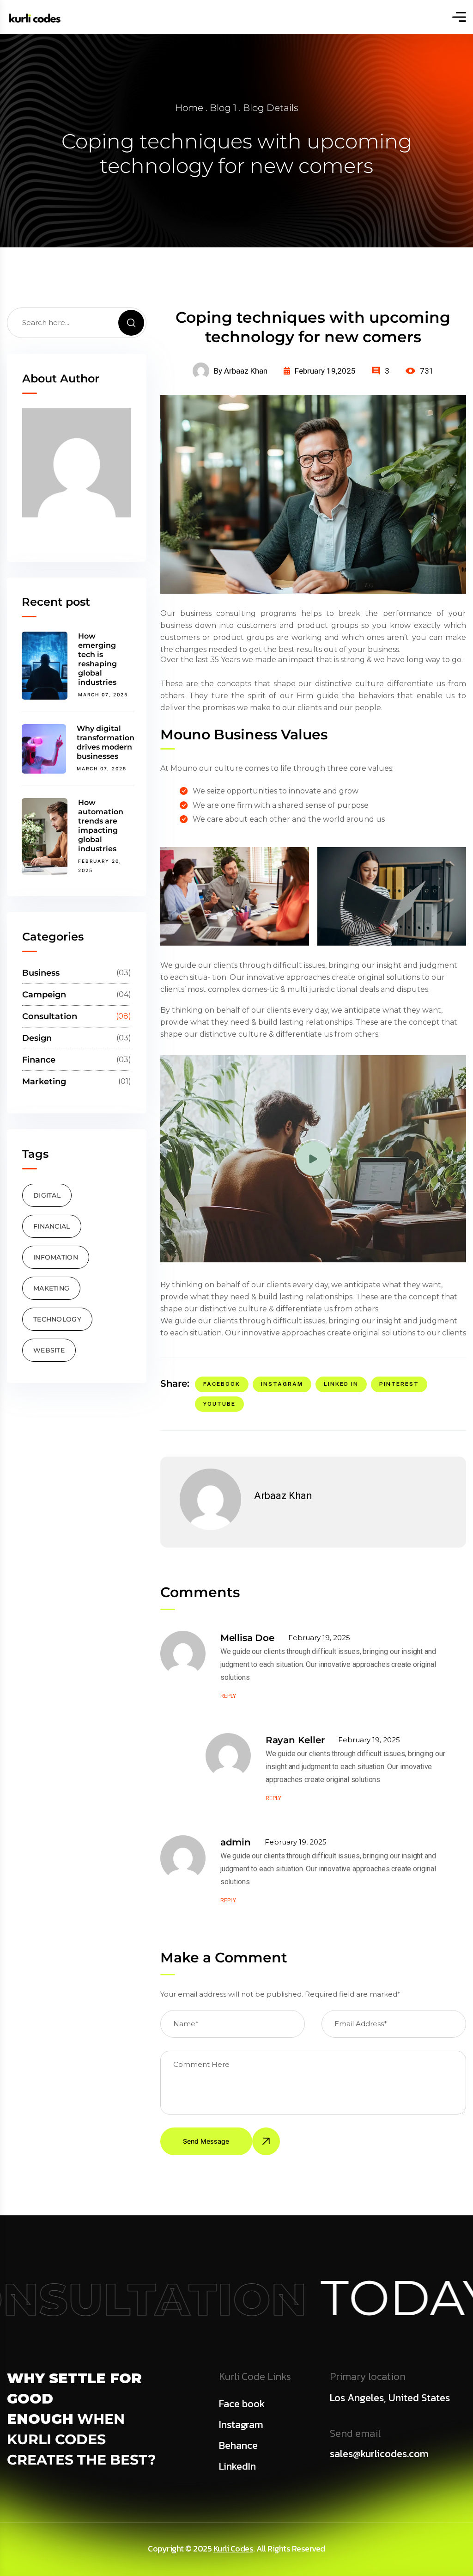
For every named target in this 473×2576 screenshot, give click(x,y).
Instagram (282, 1384)
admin (236, 1842)
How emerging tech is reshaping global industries (97, 659)
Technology (57, 1319)
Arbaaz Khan (283, 1496)
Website (49, 1350)
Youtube (219, 1404)
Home (189, 108)
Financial (52, 1226)
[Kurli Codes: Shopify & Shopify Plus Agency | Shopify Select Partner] (35, 17)
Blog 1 (223, 108)
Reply (228, 1696)
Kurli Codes (233, 2548)
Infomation (56, 1257)
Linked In (341, 1384)
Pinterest (399, 1384)
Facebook (222, 1384)
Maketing (51, 1288)
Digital (47, 1195)
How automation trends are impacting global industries (101, 826)
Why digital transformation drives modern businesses (106, 742)
